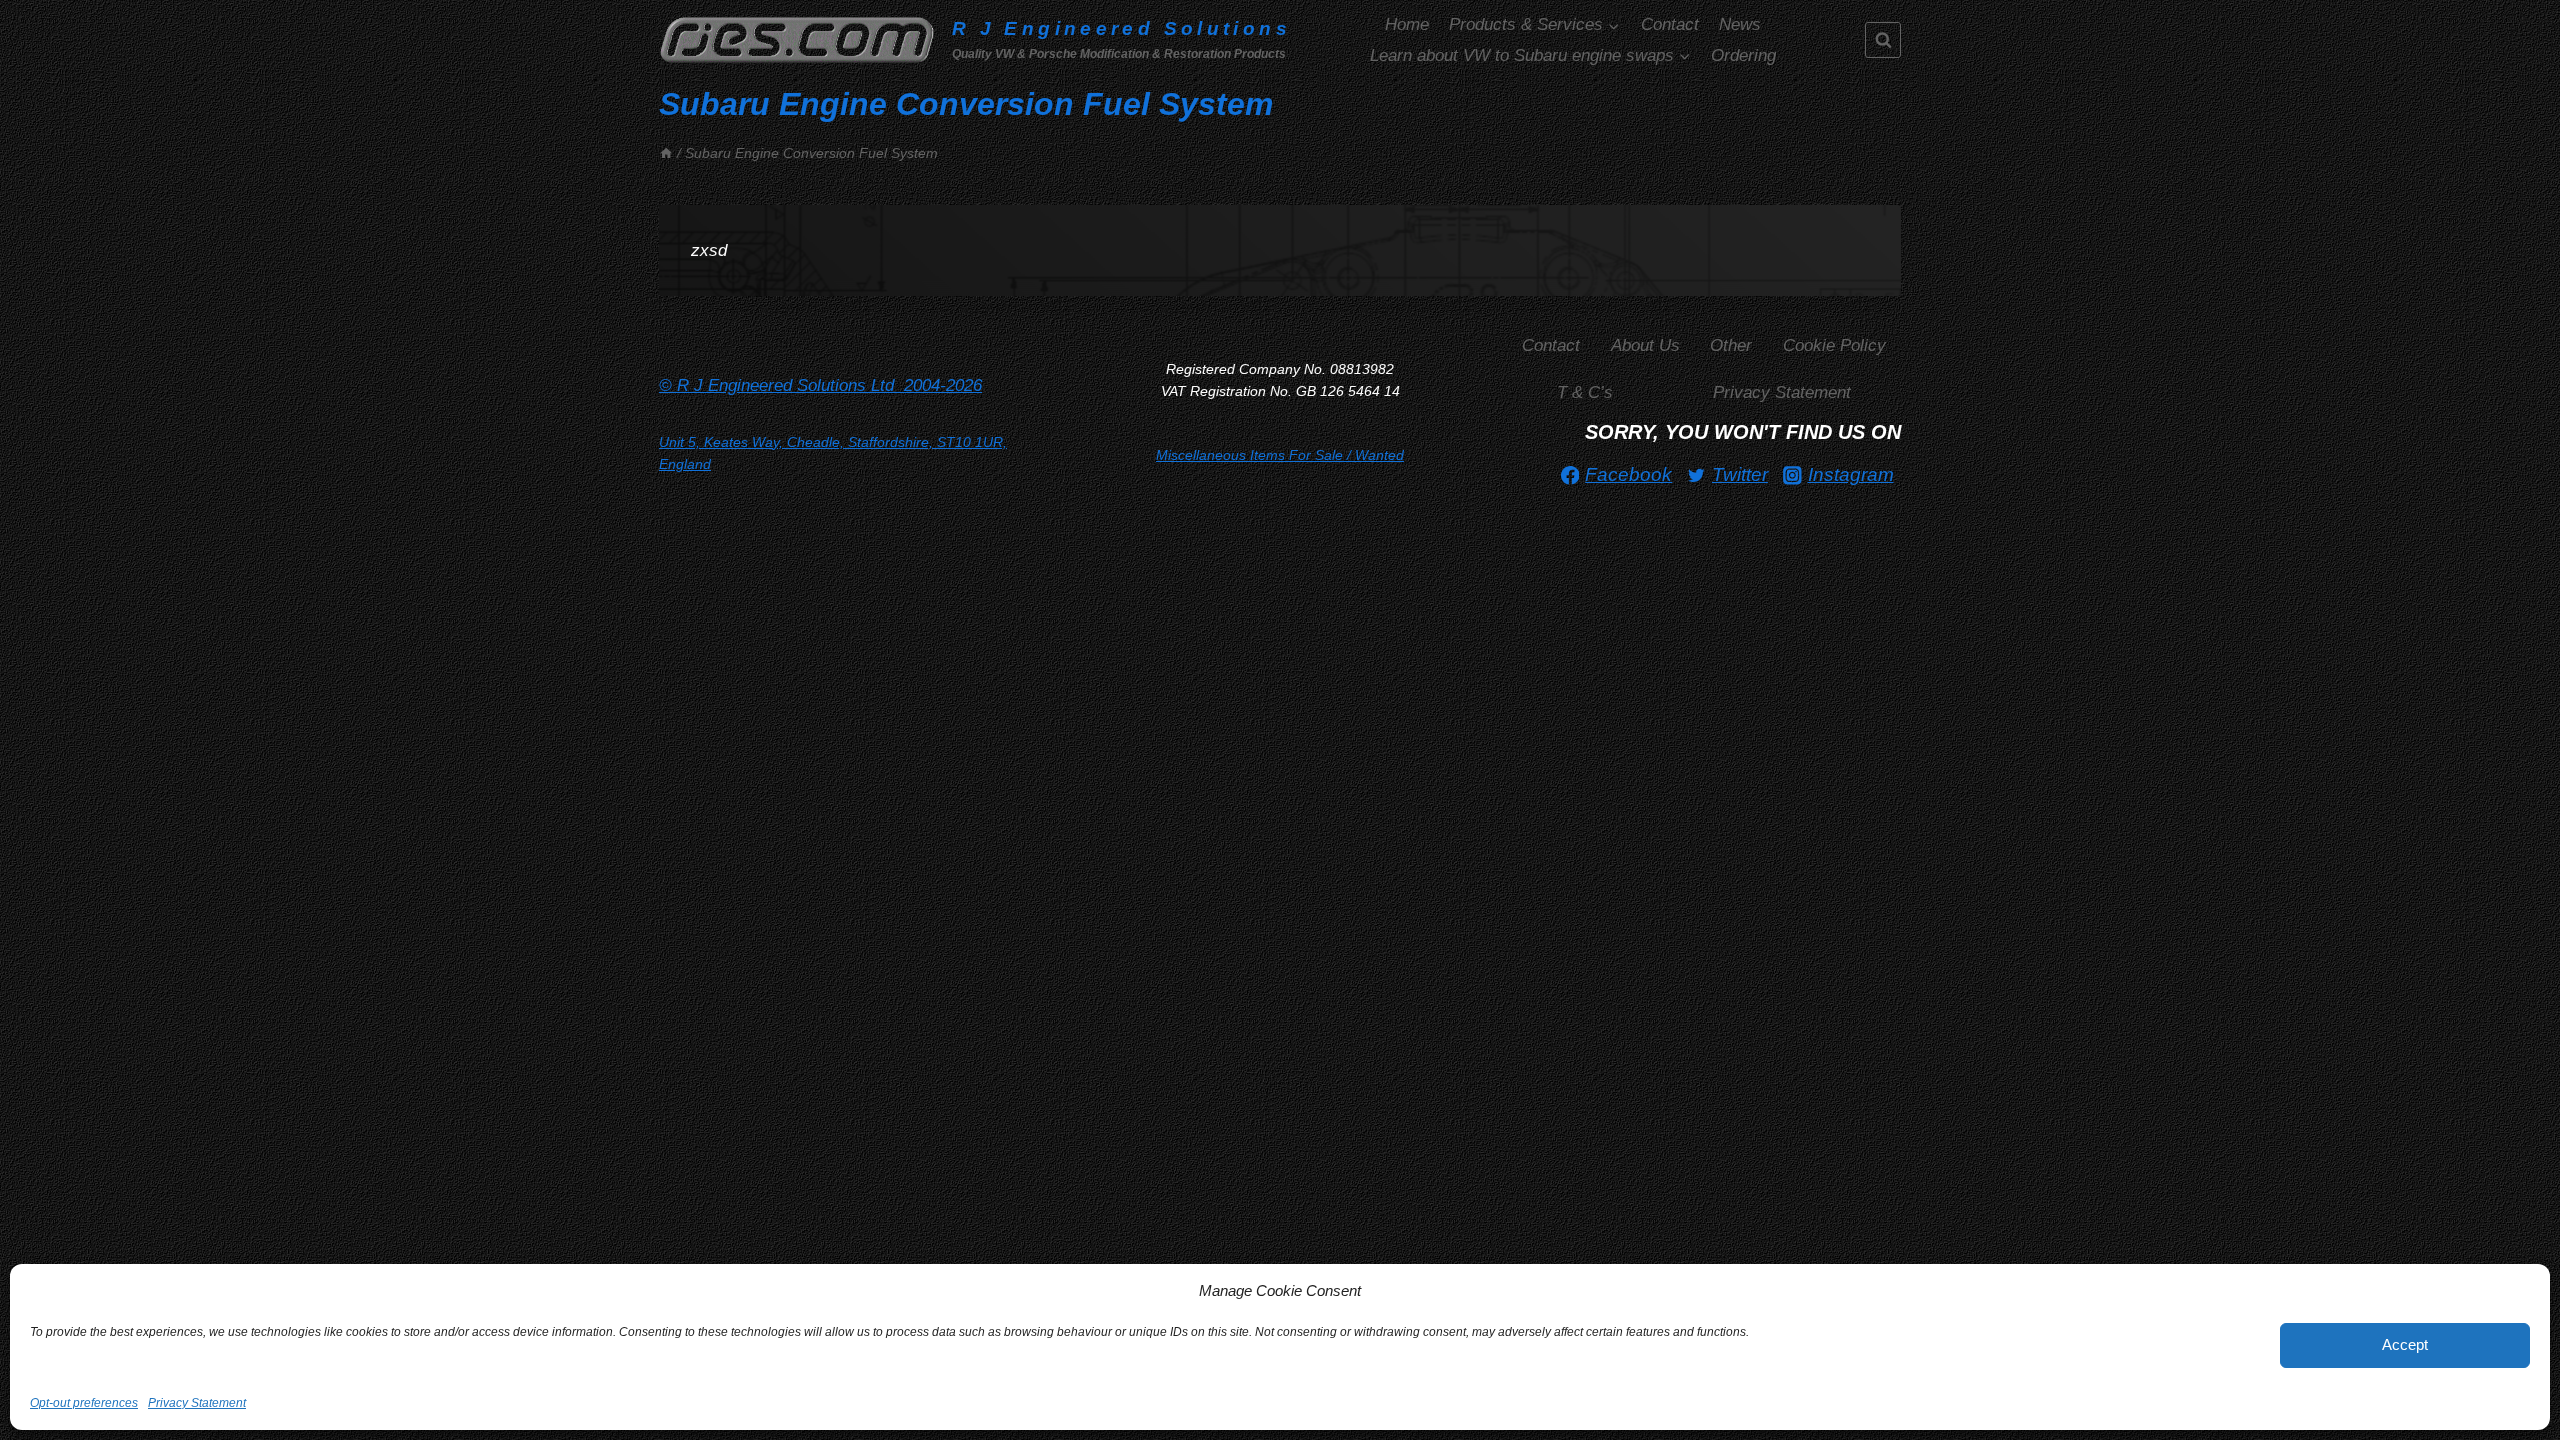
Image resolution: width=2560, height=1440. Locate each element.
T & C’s (1585, 392)
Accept (2405, 1344)
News (1740, 24)
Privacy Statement (197, 1403)
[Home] (666, 153)
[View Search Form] (1883, 40)
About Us (1645, 345)
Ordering (1743, 55)
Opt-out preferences (84, 1403)
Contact (1670, 24)
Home (1407, 24)
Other (1731, 345)
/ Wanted (1280, 455)
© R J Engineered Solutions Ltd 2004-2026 (820, 385)
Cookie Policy (1834, 345)
